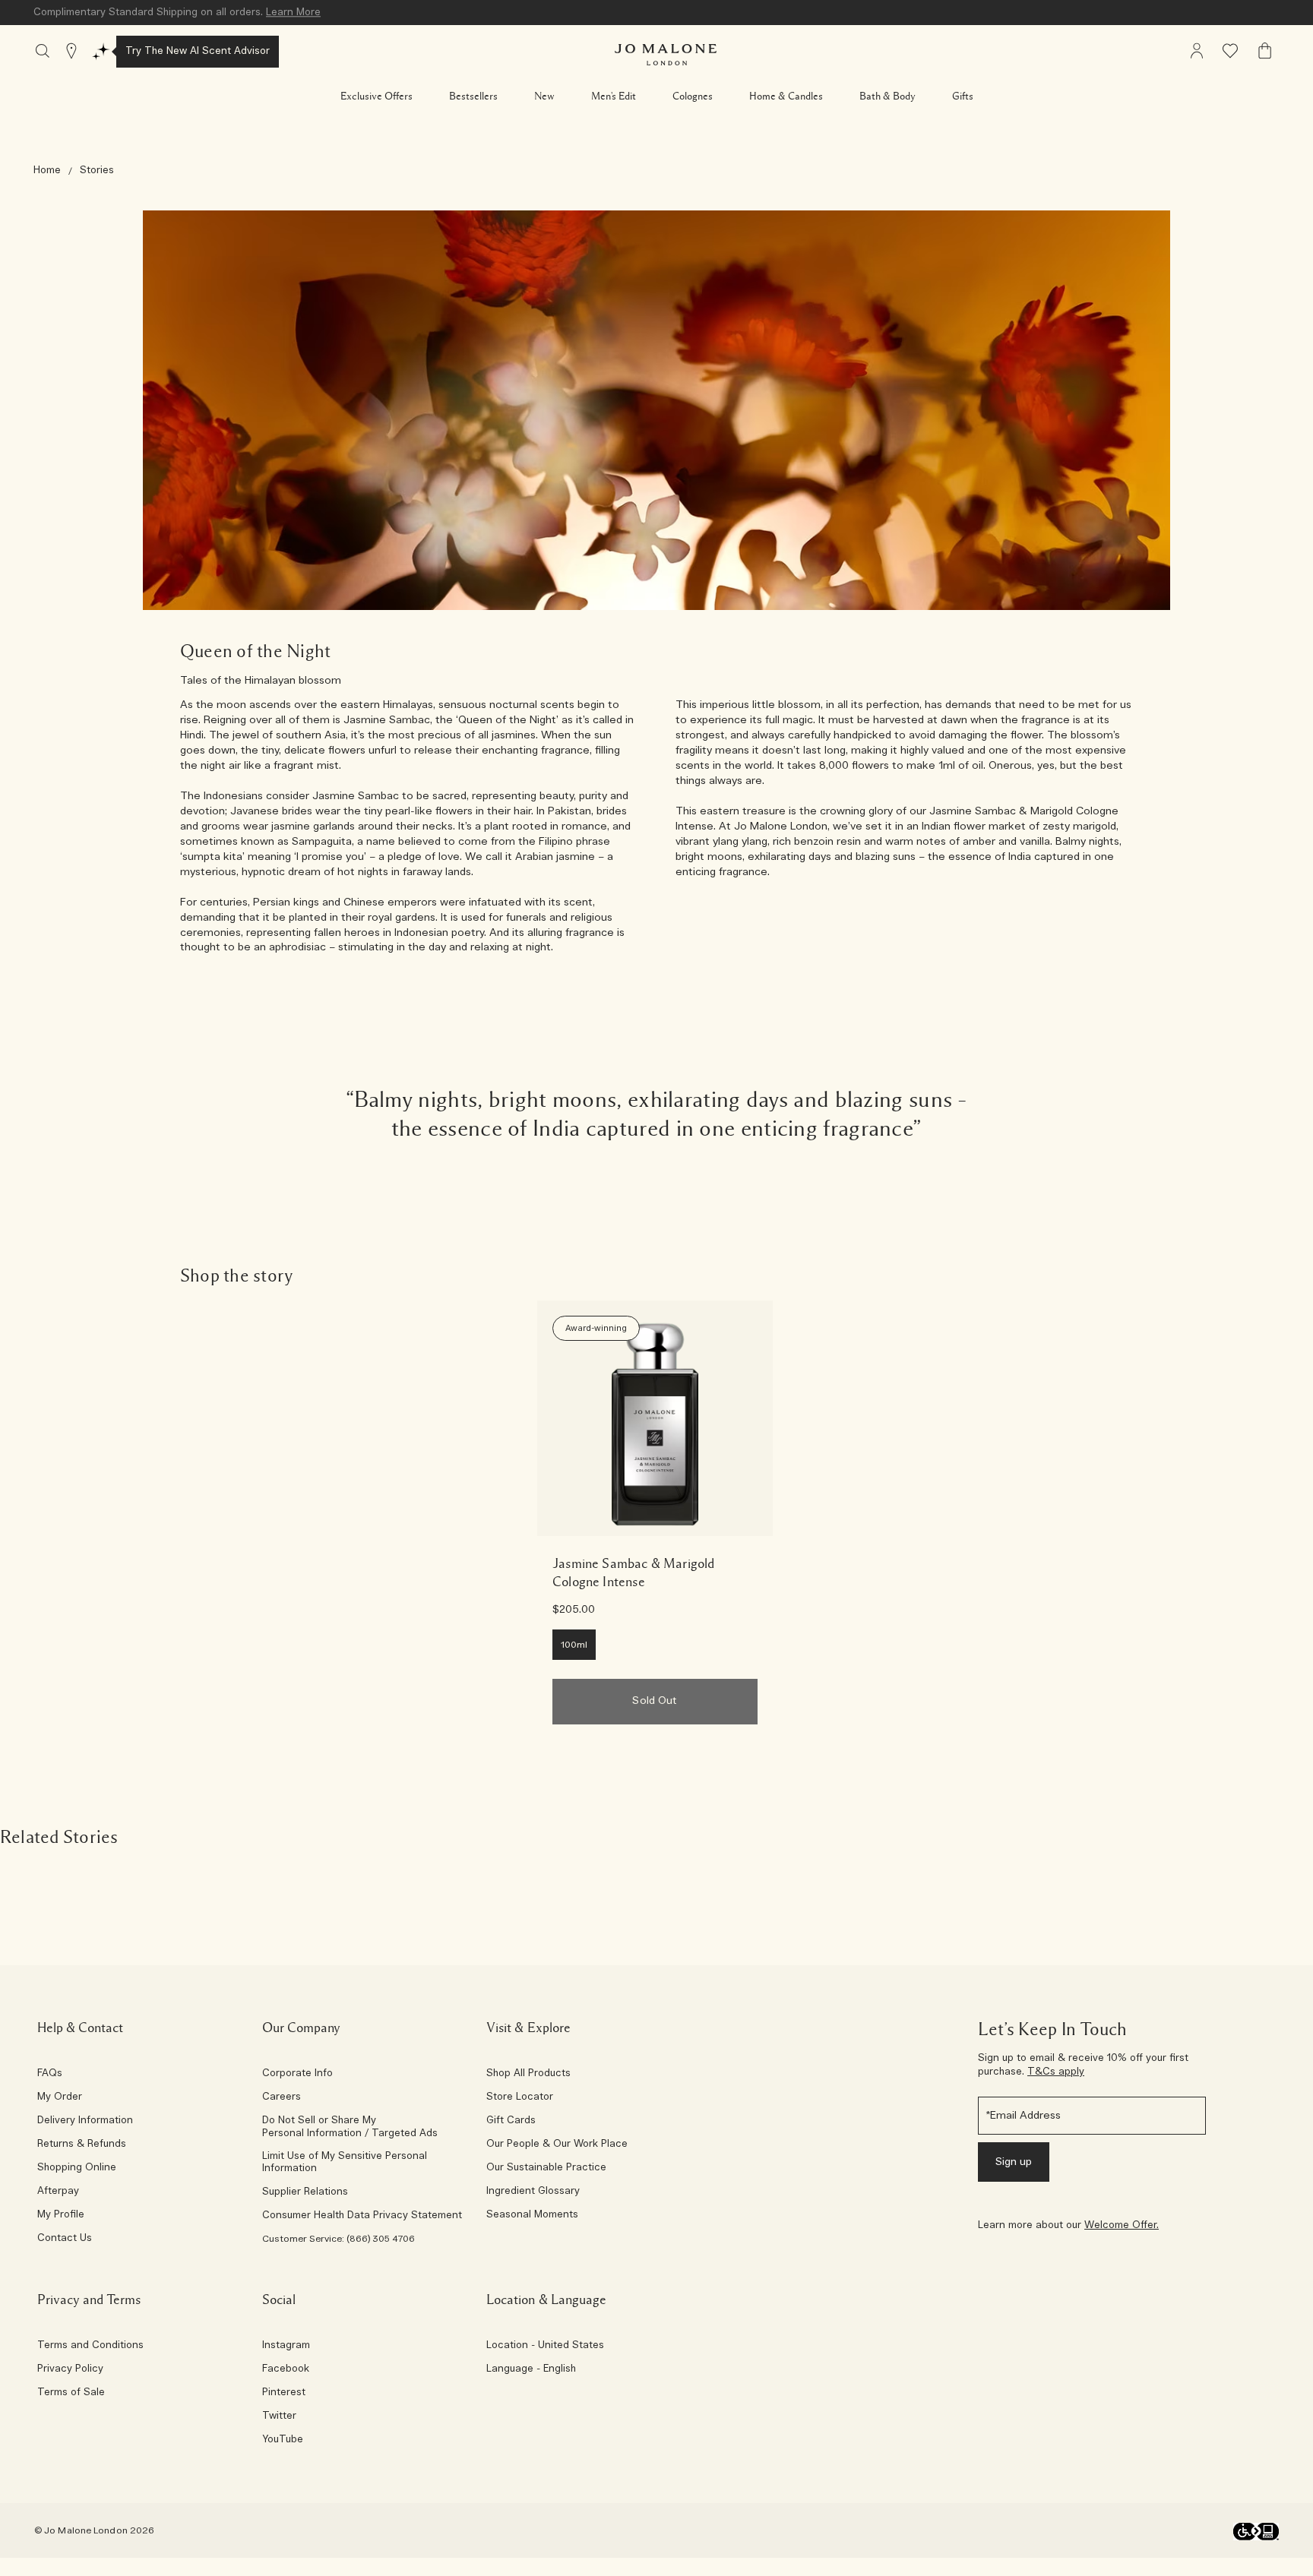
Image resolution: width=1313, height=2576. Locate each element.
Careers (282, 2097)
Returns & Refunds (82, 2145)
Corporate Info (297, 2074)
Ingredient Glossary (533, 2192)
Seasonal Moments (532, 2215)
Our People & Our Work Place (557, 2145)
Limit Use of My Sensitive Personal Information (345, 2163)
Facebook (286, 2369)
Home (47, 171)
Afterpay (58, 2192)
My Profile (61, 2215)
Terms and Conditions (90, 2346)
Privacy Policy (70, 2369)
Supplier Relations (305, 2192)
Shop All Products (528, 2074)
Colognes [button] (693, 96)
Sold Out (655, 1701)
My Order (60, 2097)
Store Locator (520, 2097)
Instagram (286, 2346)
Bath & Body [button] (887, 96)
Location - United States (545, 2346)
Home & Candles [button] (786, 96)
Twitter (279, 2416)
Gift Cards (511, 2121)
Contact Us (65, 2239)
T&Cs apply (1056, 2072)
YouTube (283, 2440)
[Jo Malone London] (666, 55)
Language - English (531, 2369)
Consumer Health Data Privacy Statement (362, 2216)
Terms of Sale (71, 2393)
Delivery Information (85, 2121)
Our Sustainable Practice (546, 2168)
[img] (1197, 51)
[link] (655, 1418)
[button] (376, 96)
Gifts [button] (963, 96)
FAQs (50, 2074)
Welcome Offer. (1122, 2225)
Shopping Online (77, 2168)
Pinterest (284, 2393)
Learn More (293, 13)
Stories (97, 171)
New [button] (544, 96)
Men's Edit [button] (614, 96)
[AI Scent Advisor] (101, 52)
